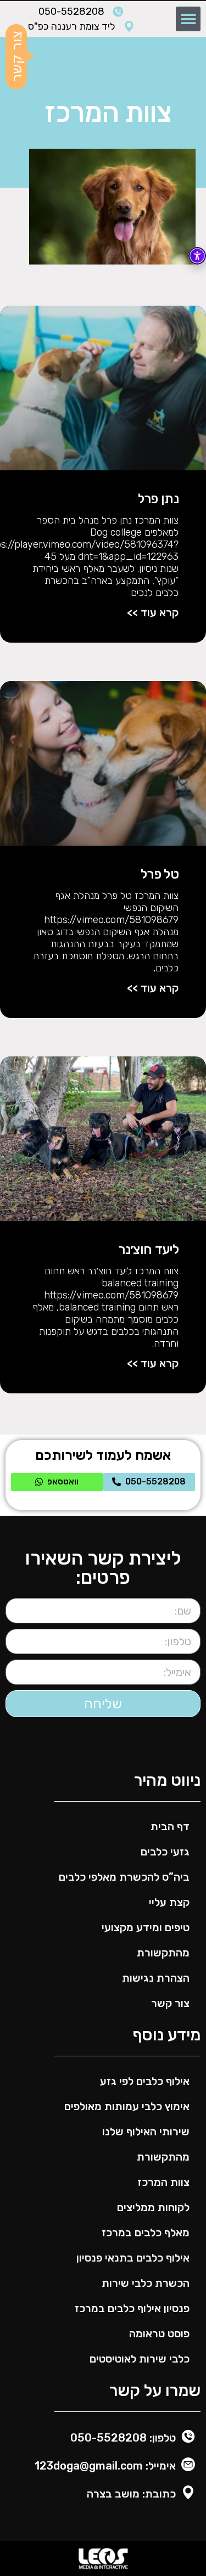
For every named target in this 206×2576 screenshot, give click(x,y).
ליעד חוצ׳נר (148, 1250)
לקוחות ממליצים (153, 2207)
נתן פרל (158, 499)
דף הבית (170, 1826)
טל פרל (160, 874)
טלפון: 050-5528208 (123, 2438)
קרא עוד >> (153, 612)
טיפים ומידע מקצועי (146, 1927)
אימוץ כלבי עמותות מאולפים (127, 2106)
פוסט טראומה (159, 2333)
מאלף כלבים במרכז (146, 2232)
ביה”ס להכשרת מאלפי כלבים (124, 1877)
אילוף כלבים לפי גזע (145, 2081)
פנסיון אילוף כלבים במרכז (132, 2308)
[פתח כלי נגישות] (197, 256)
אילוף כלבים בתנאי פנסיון (133, 2258)
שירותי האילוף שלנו (146, 2131)
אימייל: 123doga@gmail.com (105, 2466)
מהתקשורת (163, 1953)
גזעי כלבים (165, 1852)
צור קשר (170, 2003)
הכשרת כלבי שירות (146, 2283)
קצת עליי (169, 1902)
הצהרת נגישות (156, 1978)
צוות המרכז (163, 2182)
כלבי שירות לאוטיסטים (140, 2359)
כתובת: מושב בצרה (131, 2494)
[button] (188, 19)
